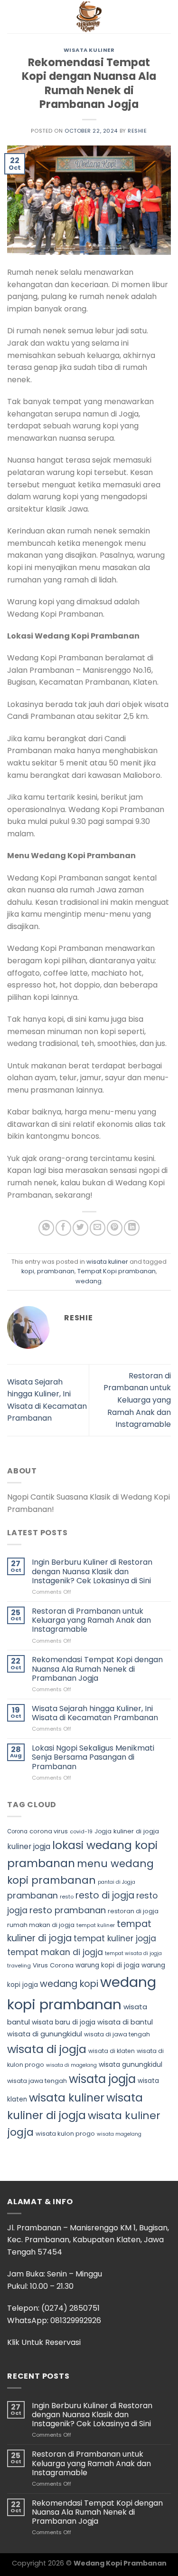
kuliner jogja (29, 1846)
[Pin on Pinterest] (115, 1228)
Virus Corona (53, 1965)
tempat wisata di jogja (133, 1953)
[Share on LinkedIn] (132, 1228)
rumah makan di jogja (41, 1925)
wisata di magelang (71, 2065)
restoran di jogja (133, 1911)
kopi (28, 1271)
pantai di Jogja (117, 1882)
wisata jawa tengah (37, 2081)
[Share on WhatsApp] (46, 1228)
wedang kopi (69, 1984)
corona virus (49, 1831)
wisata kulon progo (65, 2134)
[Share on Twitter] (80, 1228)
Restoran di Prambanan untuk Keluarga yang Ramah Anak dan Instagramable (137, 1400)
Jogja (103, 1831)
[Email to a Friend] (98, 1228)
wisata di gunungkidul (45, 2034)
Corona (17, 1831)
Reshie (137, 131)
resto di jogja (105, 1895)
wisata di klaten (112, 2051)
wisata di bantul (125, 2022)
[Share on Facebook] (63, 1228)
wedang (89, 1281)
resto (67, 1897)
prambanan (56, 1271)
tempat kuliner (96, 1925)
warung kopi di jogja (108, 1965)
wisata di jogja (47, 2049)
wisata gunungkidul (131, 2064)
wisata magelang (119, 2134)
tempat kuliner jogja (115, 1938)
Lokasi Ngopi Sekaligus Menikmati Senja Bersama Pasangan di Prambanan (93, 1757)
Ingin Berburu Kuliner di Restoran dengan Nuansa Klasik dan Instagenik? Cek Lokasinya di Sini (92, 1571)
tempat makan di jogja (55, 1952)
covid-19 (81, 1831)
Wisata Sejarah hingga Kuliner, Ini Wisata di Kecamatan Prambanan (95, 1713)
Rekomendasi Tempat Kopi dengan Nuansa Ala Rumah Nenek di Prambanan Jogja (97, 1669)
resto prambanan (68, 1910)
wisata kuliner (89, 50)
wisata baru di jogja (64, 2022)
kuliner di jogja (136, 1831)
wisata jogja (102, 2079)
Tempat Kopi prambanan (117, 1271)
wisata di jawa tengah (117, 2034)
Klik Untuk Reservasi (44, 2342)
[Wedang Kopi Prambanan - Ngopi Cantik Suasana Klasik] (89, 17)
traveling (19, 1966)
